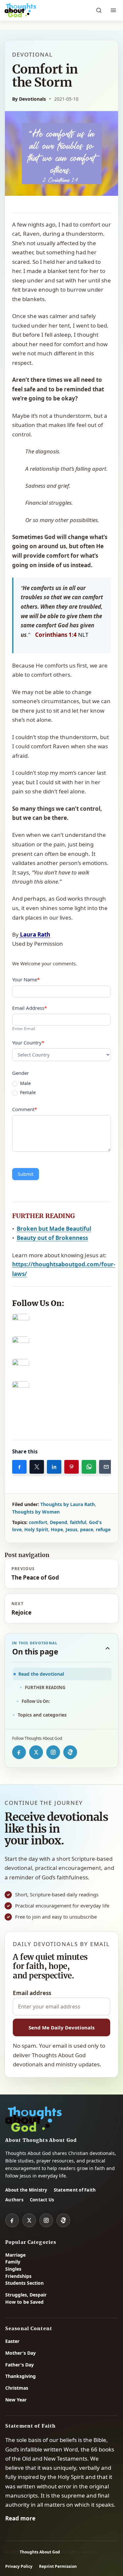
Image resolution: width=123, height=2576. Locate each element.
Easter (12, 2341)
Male (25, 1083)
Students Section (24, 2283)
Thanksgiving (20, 2376)
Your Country (28, 1042)
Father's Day (20, 2365)
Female (27, 1093)
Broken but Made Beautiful (54, 1229)
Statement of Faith (75, 2190)
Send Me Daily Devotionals (61, 2027)
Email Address (30, 1008)
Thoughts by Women (36, 1512)
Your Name (26, 979)
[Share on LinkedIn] (54, 1467)
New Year (16, 2400)
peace (87, 1529)
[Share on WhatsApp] (89, 1467)
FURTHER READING (45, 1687)
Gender (20, 1073)
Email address (32, 1993)
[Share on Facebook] (19, 1467)
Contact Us (42, 2200)
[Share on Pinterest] (72, 1467)
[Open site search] (99, 10)
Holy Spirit (36, 1529)
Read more (20, 2518)
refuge (103, 1529)
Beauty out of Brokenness (52, 1238)
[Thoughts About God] (20, 10)
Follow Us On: (36, 1701)
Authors (14, 2200)
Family (13, 2262)
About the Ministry (26, 2190)
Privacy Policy (19, 2566)
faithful (78, 1522)
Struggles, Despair (26, 2295)
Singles (13, 2269)
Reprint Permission (58, 2566)
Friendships (18, 2276)
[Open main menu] (113, 10)
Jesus (72, 1529)
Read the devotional (41, 1674)
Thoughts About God (40, 2552)
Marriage (15, 2255)
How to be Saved (24, 2302)
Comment (25, 1109)
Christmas (17, 2388)
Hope (57, 1529)
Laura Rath (34, 934)
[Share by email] (106, 1467)
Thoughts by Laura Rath (68, 1504)
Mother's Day (20, 2353)
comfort (38, 1522)
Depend (59, 1522)
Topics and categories (42, 1715)
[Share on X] (37, 1467)
